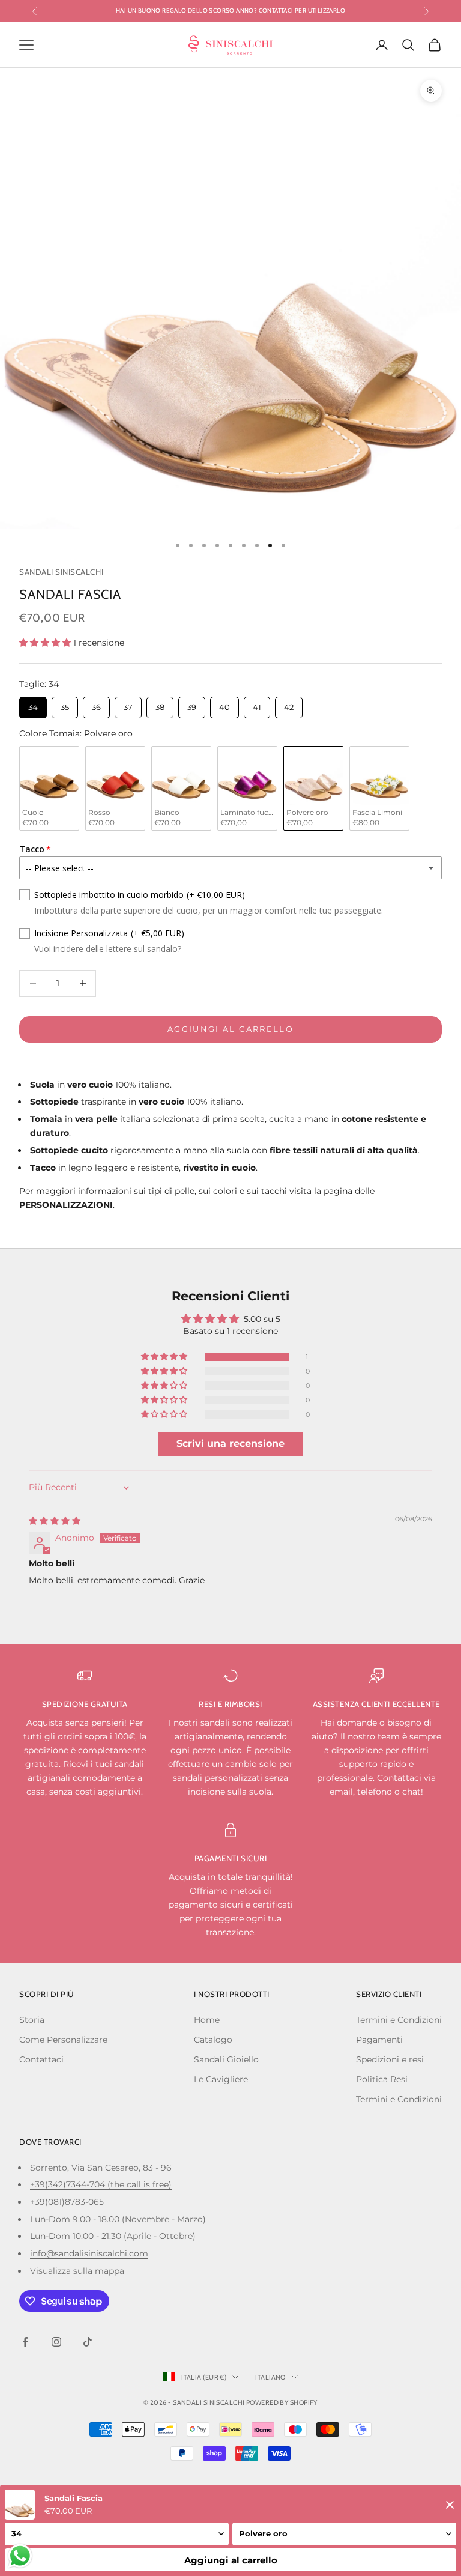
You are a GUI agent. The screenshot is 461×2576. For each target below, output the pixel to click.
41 (257, 704)
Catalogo (213, 2040)
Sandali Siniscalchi (61, 572)
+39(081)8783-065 (67, 2202)
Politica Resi (382, 2079)
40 (224, 704)
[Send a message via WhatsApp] (20, 2556)
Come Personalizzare (63, 2040)
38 (160, 704)
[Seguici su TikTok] (88, 2342)
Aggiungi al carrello (230, 1029)
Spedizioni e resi (390, 2059)
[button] (46, 643)
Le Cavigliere (221, 2079)
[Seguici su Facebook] (25, 2342)
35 (65, 704)
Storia (32, 2020)
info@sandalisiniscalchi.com (89, 2253)
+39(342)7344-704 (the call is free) (101, 2184)
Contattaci (41, 2059)
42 (289, 704)
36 (96, 704)
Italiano (270, 2377)
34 (33, 704)
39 (192, 704)
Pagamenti (379, 2040)
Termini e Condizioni (399, 2020)
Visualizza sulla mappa (77, 2271)
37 (128, 704)
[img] (55, 1521)
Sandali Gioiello (226, 2059)
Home (207, 2020)
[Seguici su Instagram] (56, 2342)
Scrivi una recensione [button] (230, 1444)
